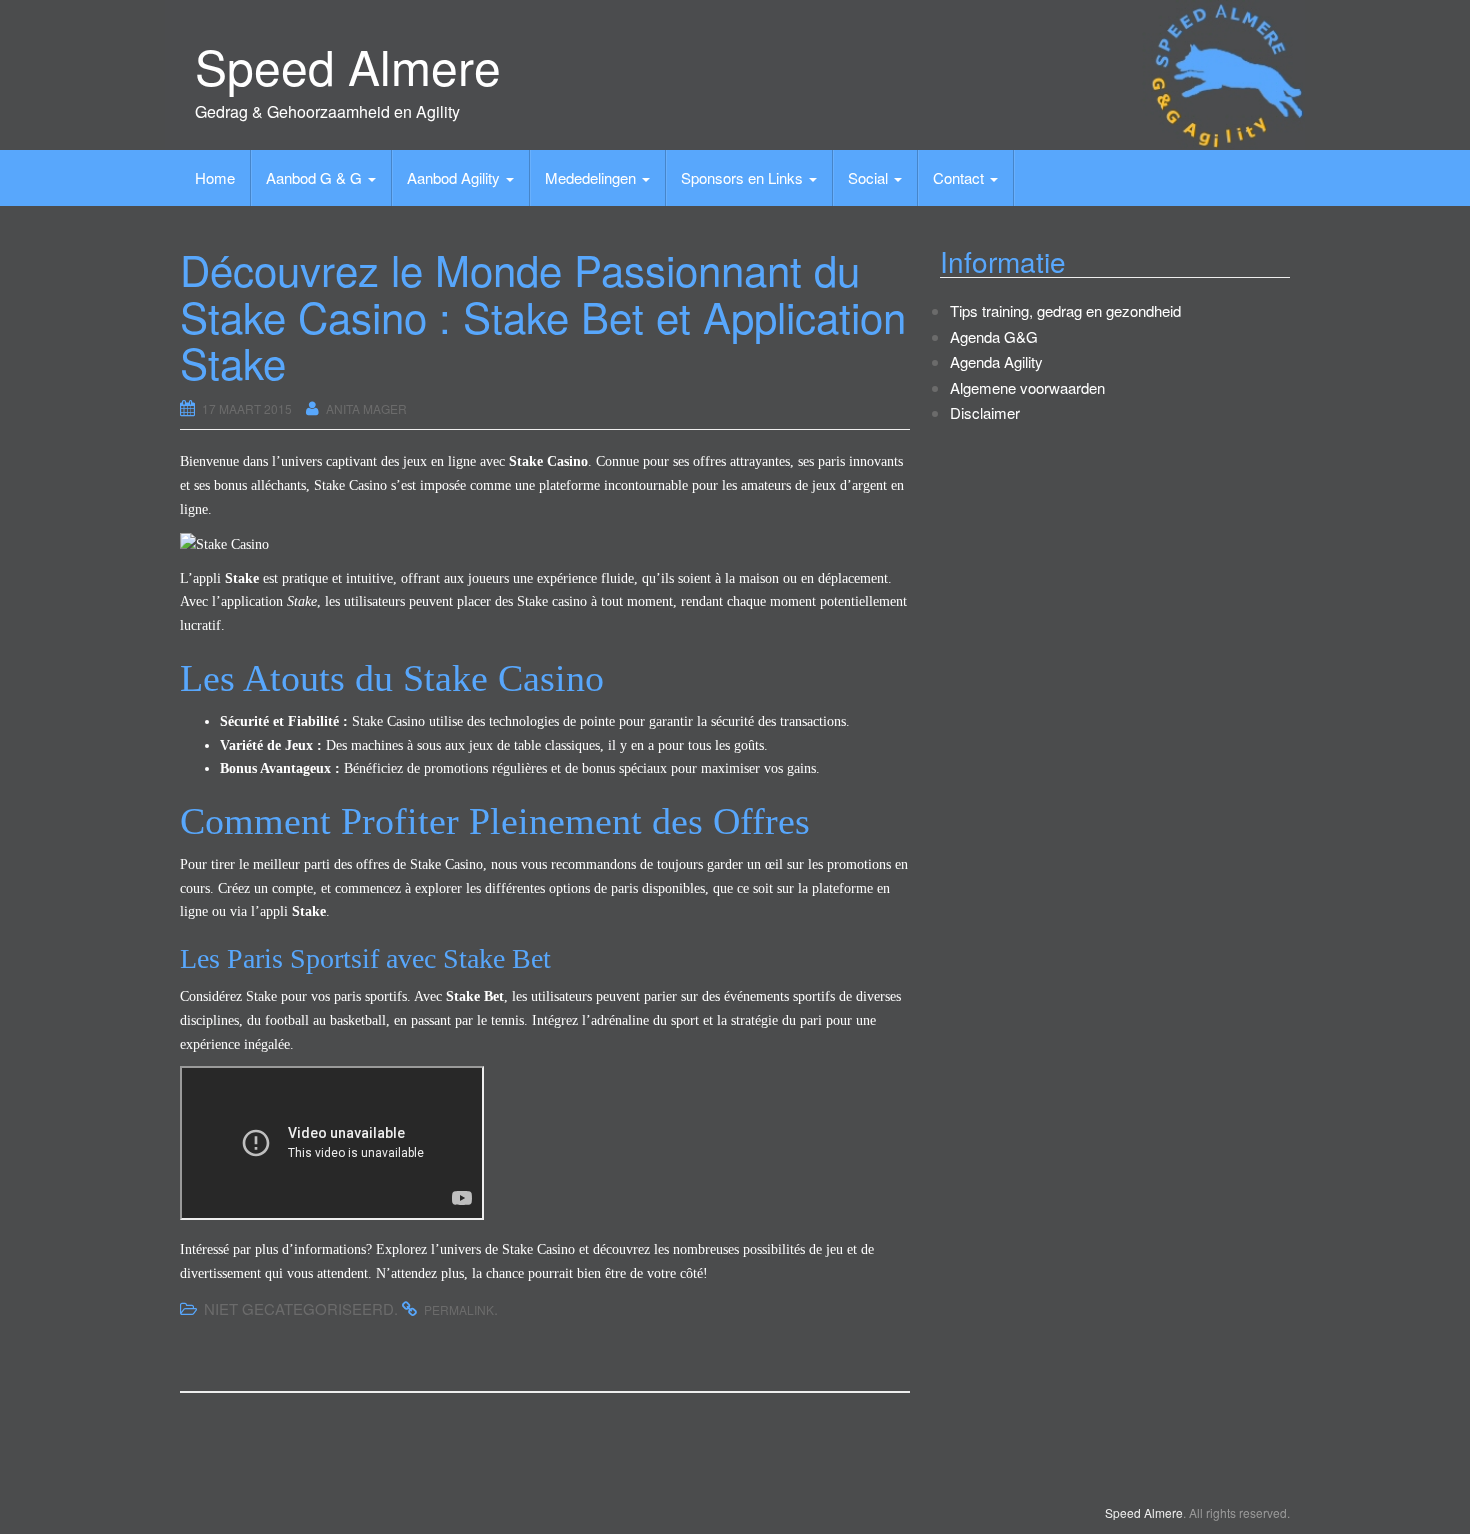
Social (870, 177)
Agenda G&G (994, 336)
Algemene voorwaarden (1027, 387)
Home (215, 177)
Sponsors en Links (744, 177)
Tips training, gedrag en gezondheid (1065, 310)
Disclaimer (985, 412)
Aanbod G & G (316, 177)
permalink (459, 1309)
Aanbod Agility (455, 177)
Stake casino (552, 601)
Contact (960, 177)
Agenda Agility (996, 361)
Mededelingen (592, 177)
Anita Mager (366, 408)
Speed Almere (348, 65)
